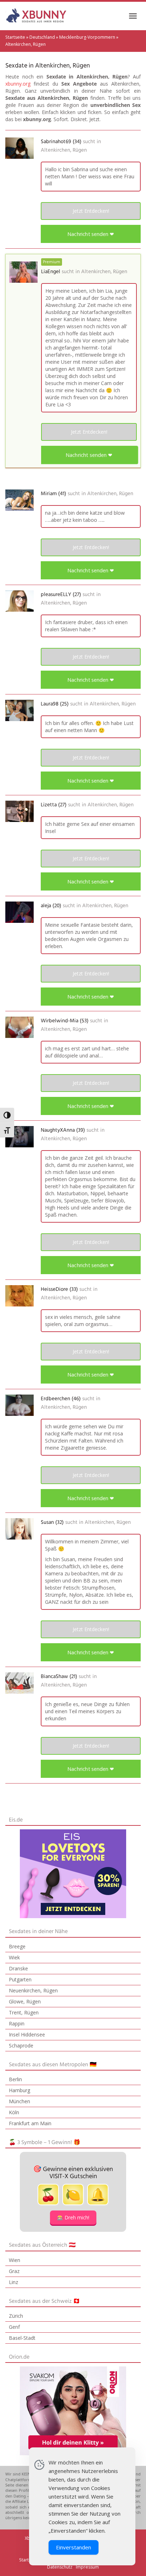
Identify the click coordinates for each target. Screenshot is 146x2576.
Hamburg (19, 2090)
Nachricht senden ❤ (91, 234)
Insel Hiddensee (27, 2034)
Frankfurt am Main (30, 2123)
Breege (17, 1946)
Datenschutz (60, 2567)
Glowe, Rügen (25, 2001)
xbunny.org (18, 84)
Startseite (15, 37)
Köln (14, 2112)
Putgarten (20, 1979)
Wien (15, 2260)
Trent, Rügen (24, 2012)
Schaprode (21, 2045)
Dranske (18, 1968)
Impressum (87, 2567)
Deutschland (42, 37)
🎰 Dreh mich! (73, 2217)
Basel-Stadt (22, 2338)
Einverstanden (74, 2547)
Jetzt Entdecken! (91, 211)
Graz (14, 2271)
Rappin (17, 2023)
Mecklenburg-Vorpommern (87, 37)
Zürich (16, 2316)
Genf (14, 2327)
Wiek (14, 1957)
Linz (13, 2282)
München (19, 2101)
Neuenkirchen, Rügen (33, 1990)
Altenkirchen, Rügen (64, 150)
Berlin (15, 2079)
